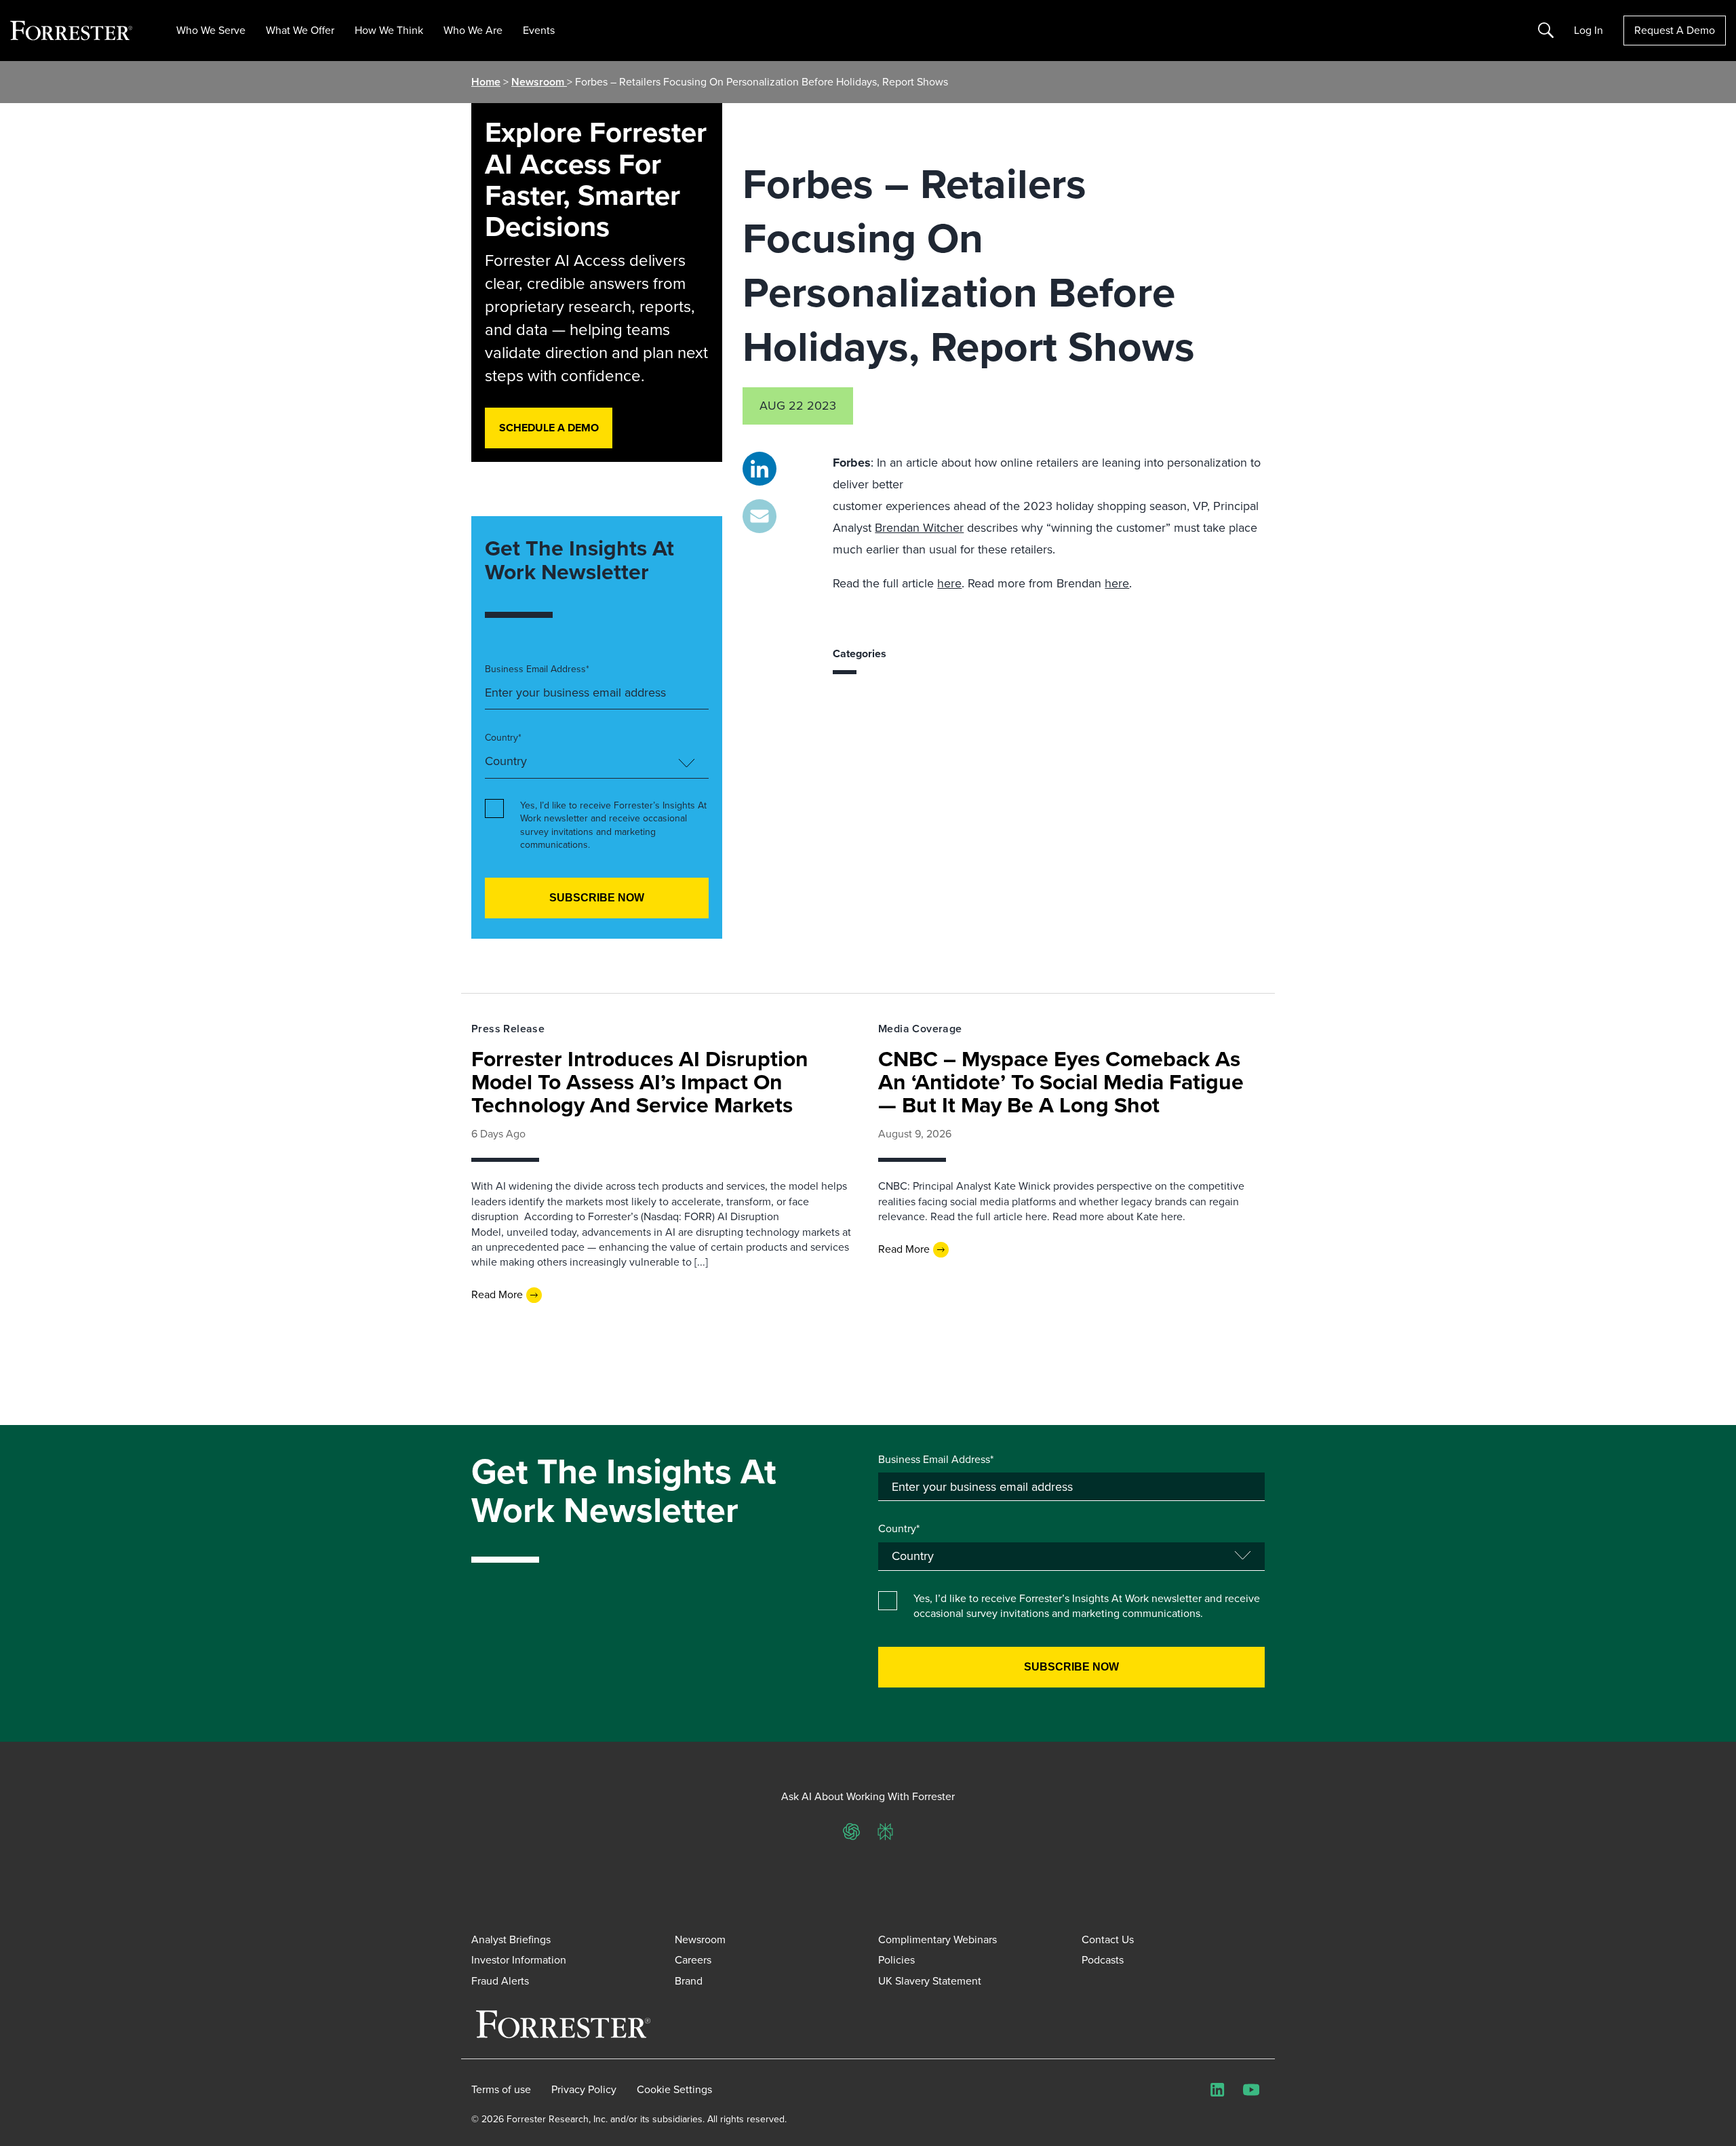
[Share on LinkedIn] (759, 469)
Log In (1589, 31)
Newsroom (539, 82)
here (949, 583)
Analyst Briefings (511, 1939)
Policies (896, 1960)
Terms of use (501, 2090)
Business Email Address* (537, 669)
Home (486, 82)
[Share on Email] (759, 516)
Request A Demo (1675, 30)
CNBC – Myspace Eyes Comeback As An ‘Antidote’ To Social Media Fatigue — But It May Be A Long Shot (1061, 1082)
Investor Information (519, 1960)
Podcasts (1103, 1960)
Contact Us (1108, 1939)
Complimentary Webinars (938, 1939)
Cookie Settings (674, 2090)
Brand (689, 1981)
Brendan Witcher (919, 528)
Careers (693, 1960)
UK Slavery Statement (930, 1981)
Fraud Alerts (500, 1981)
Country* (503, 738)
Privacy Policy (584, 2090)
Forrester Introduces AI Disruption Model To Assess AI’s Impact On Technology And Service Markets (640, 1082)
